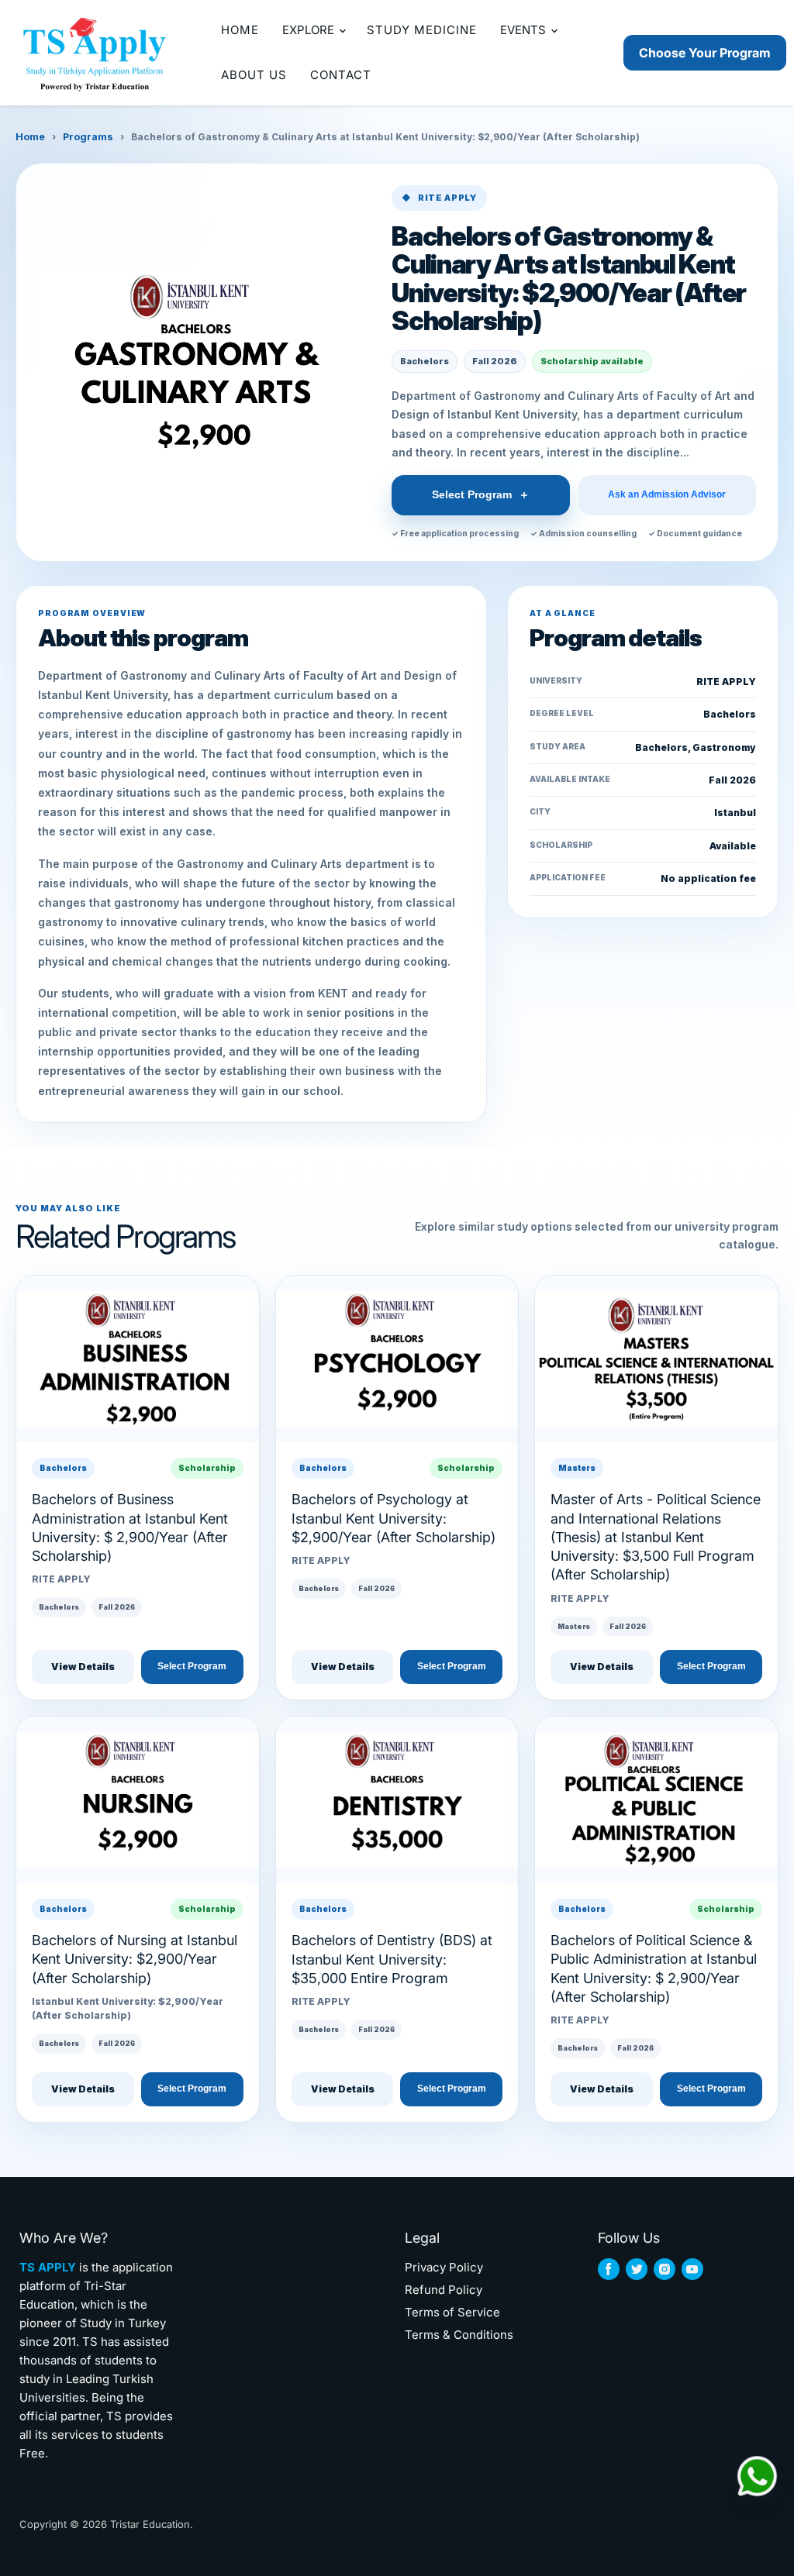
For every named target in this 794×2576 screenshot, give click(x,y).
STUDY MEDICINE (422, 30)
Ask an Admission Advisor (667, 495)
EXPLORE (310, 30)
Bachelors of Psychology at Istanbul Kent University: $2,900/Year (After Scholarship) (394, 1518)
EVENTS (525, 30)
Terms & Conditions (459, 2335)
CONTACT (341, 75)
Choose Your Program (705, 53)
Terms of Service (452, 2312)
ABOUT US (254, 75)
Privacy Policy (444, 2267)
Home (30, 137)
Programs (88, 137)
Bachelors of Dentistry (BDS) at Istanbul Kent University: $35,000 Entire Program (392, 1959)
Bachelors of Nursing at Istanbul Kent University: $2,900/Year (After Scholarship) (135, 1959)
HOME (240, 30)
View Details (83, 1667)
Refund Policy (444, 2290)
